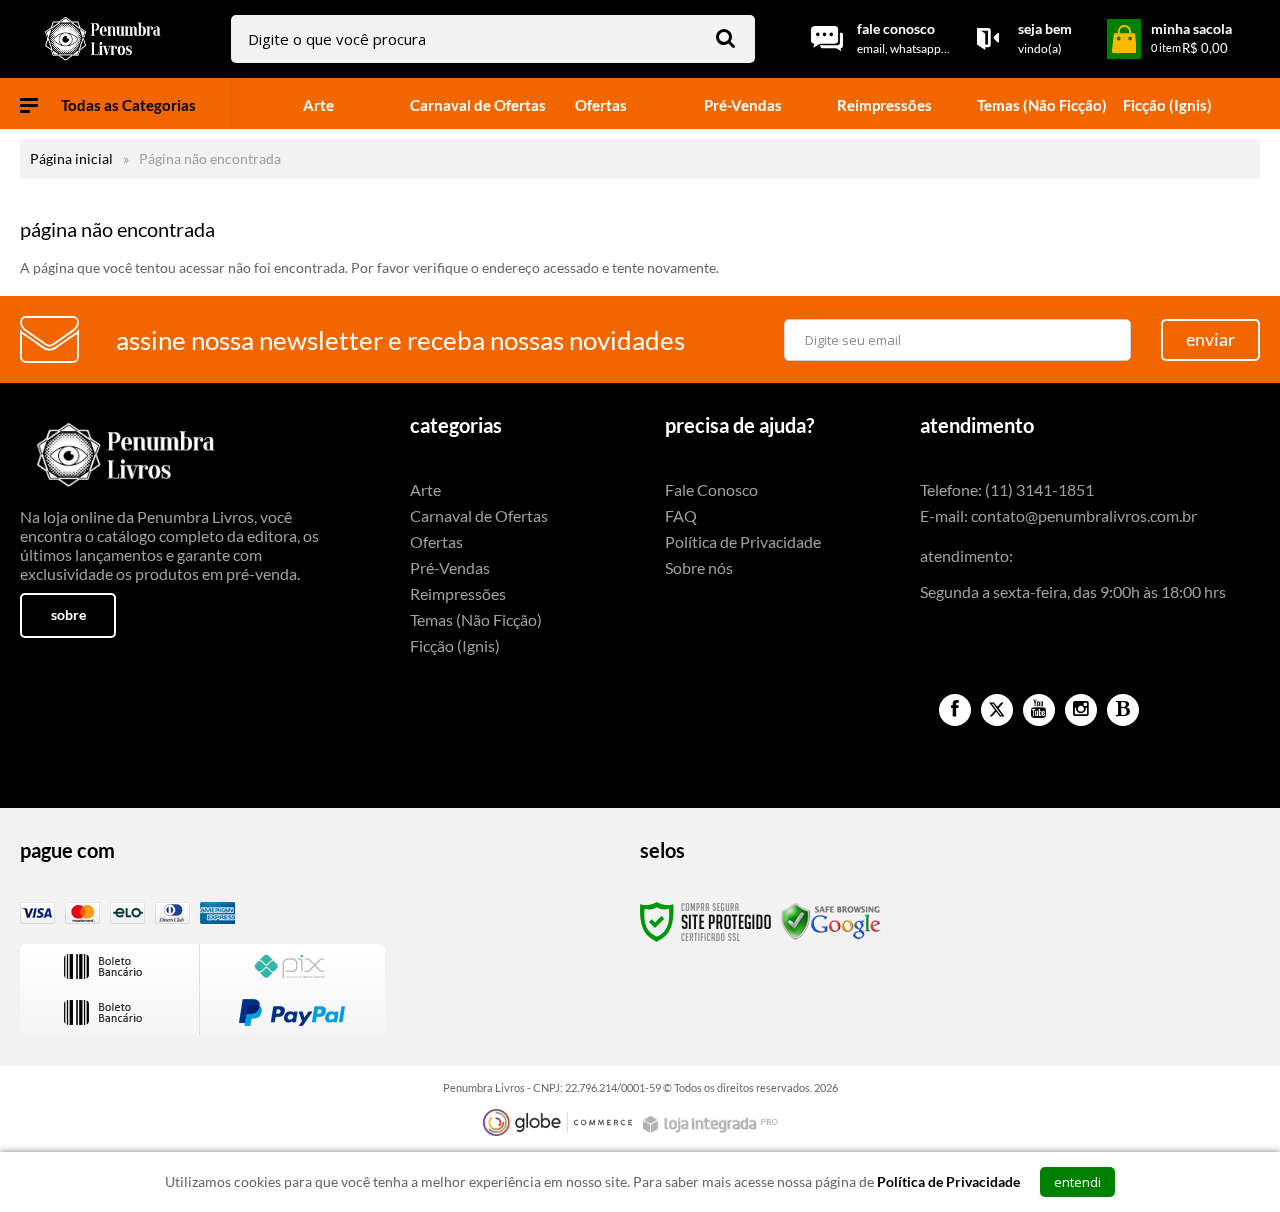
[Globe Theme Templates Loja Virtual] (558, 1122)
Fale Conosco (711, 489)
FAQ (681, 515)
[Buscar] (726, 37)
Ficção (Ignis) (455, 645)
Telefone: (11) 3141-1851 (1007, 489)
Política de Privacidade (743, 541)
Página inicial (71, 158)
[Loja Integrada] (713, 1124)
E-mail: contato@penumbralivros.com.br (1058, 515)
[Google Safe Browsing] (831, 920)
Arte (425, 489)
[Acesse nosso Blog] (1123, 710)
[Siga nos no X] (997, 710)
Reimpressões (458, 593)
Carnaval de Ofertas (479, 515)
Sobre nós (699, 567)
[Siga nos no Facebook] (955, 710)
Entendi (1077, 1182)
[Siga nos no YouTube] (1039, 710)
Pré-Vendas (450, 567)
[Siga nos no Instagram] (1081, 710)
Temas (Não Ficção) (476, 619)
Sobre (68, 614)
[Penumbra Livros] (105, 39)
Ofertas (436, 541)
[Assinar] (1210, 340)
